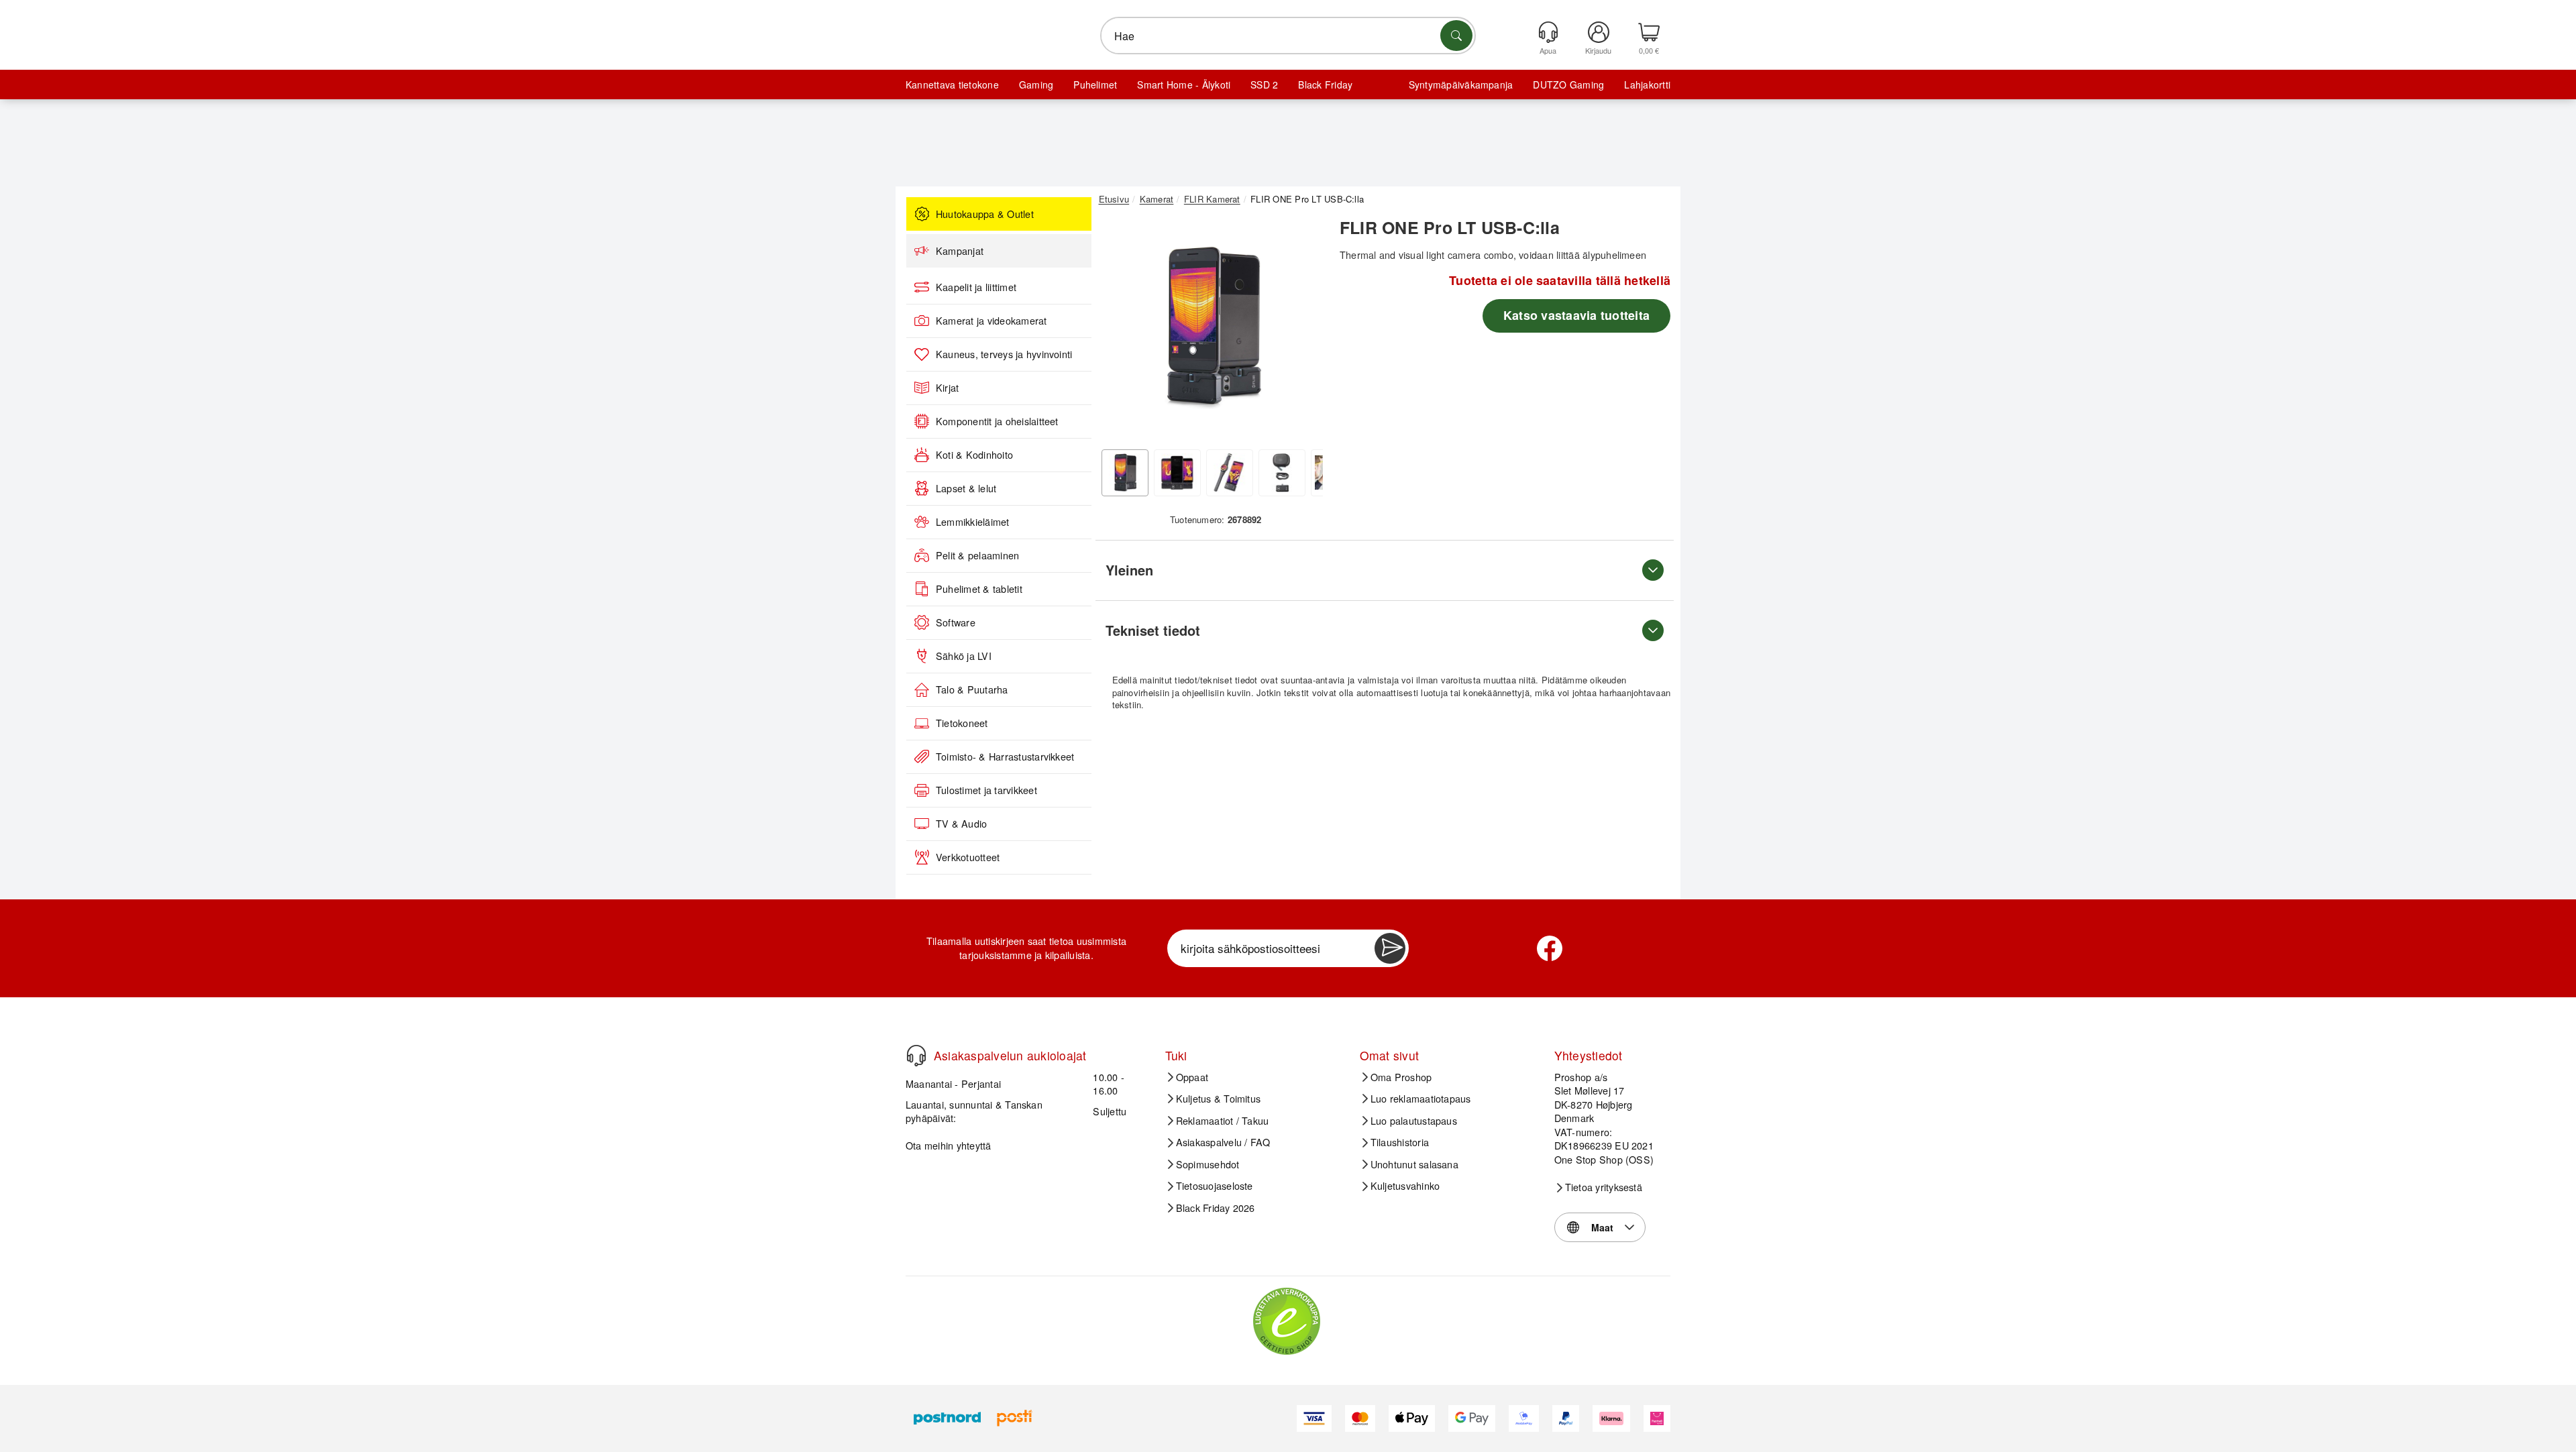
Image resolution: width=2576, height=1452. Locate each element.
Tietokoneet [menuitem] (962, 723)
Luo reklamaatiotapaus (1421, 1099)
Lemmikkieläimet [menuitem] (973, 522)
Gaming (1036, 85)
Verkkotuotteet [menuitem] (968, 857)
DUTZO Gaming (1568, 85)
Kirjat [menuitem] (947, 388)
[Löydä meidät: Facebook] (1550, 948)
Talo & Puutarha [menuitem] (972, 689)
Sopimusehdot (1208, 1164)
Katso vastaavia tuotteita (1576, 315)
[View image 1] (1125, 473)
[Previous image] (1119, 331)
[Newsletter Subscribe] (1390, 948)
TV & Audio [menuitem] (961, 824)
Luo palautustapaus (1414, 1121)
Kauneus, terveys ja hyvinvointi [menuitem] (1004, 354)
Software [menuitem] (956, 622)
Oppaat (1192, 1077)
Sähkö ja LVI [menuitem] (964, 656)
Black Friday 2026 (1216, 1208)
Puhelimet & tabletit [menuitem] (979, 589)
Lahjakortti (1647, 85)
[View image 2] (1177, 473)
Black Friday (1325, 85)
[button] (1211, 327)
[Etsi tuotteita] (1456, 36)
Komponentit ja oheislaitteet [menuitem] (997, 421)
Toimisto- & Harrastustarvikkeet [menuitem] (1005, 757)
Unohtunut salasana (1414, 1164)
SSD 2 (1264, 85)
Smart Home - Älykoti (1184, 85)
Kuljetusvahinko (1405, 1186)
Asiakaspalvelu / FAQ (1223, 1142)
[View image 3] (1230, 473)
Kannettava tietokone (952, 85)
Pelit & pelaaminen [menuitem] (977, 555)
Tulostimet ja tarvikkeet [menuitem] (986, 790)
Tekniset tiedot (1153, 630)
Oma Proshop (1401, 1077)
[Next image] (1303, 331)
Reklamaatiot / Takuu (1223, 1121)
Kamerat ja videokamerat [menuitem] (991, 321)
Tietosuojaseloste (1215, 1186)
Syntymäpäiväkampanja (1461, 85)
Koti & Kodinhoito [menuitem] (974, 455)
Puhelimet (1095, 85)
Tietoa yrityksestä (1604, 1187)
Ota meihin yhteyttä (949, 1145)
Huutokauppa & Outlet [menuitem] (985, 214)
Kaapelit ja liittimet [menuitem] (976, 287)
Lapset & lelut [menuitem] (966, 488)
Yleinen (1129, 570)
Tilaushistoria (1400, 1142)
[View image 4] (1282, 473)
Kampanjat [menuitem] (960, 251)
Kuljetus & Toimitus (1219, 1099)
